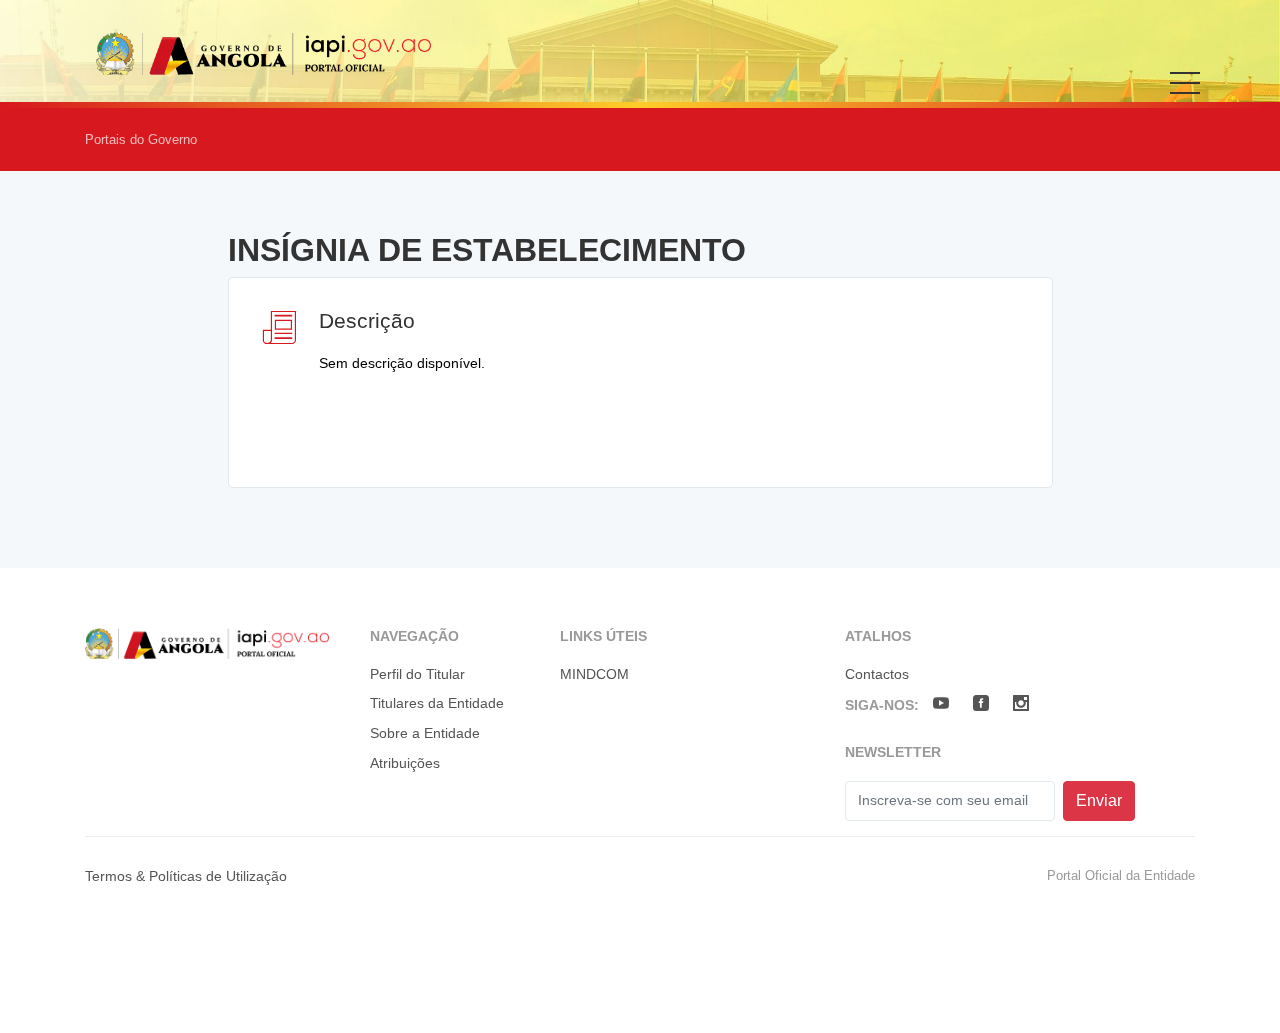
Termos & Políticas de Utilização (186, 876)
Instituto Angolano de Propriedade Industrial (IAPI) (271, 53)
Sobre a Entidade (425, 733)
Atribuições (405, 763)
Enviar (1099, 800)
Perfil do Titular (417, 674)
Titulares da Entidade (437, 703)
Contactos (877, 674)
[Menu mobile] (1185, 97)
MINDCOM (594, 674)
